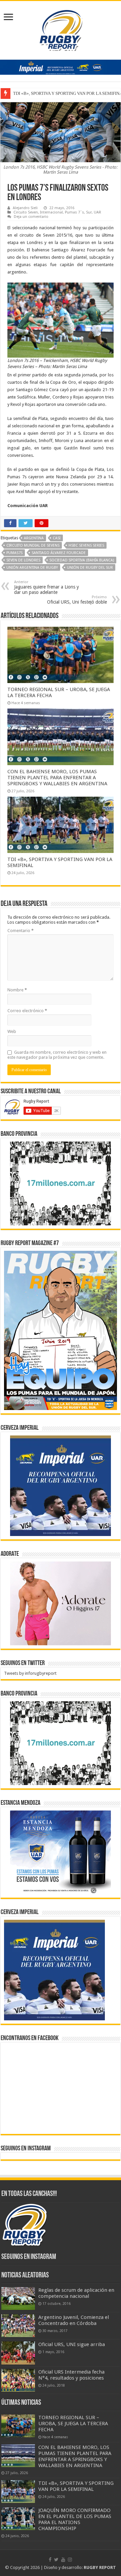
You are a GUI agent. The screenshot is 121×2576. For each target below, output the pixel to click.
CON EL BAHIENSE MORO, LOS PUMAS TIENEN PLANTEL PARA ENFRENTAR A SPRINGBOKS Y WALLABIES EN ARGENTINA (57, 778)
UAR (97, 212)
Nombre (17, 990)
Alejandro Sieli (25, 208)
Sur (89, 212)
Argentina (34, 538)
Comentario (21, 931)
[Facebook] (50, 2560)
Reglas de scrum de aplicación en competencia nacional (76, 2293)
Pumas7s (14, 553)
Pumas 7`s (74, 212)
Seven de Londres (23, 560)
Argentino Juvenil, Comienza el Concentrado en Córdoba (74, 2320)
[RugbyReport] (61, 67)
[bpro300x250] (61, 1183)
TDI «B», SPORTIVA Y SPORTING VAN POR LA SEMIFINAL (76, 2486)
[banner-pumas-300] (61, 1486)
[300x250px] (61, 1852)
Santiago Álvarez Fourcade (59, 553)
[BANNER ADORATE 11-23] (61, 1603)
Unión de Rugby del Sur (90, 568)
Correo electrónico (27, 1011)
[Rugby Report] (61, 29)
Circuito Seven (26, 212)
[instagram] (70, 2560)
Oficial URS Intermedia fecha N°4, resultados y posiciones (71, 2375)
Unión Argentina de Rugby (32, 568)
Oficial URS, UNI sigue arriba (72, 2344)
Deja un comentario (31, 217)
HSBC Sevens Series (86, 545)
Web (12, 1031)
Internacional (51, 212)
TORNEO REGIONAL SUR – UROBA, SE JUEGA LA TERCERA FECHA (73, 2424)
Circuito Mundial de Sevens (33, 545)
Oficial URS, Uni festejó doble (77, 600)
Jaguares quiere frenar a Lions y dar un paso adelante (47, 587)
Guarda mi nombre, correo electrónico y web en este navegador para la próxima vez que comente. (57, 1055)
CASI (57, 538)
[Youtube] (63, 2560)
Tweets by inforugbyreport (30, 1673)
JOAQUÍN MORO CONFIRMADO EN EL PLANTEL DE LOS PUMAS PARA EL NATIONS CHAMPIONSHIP (75, 2519)
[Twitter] (56, 2560)
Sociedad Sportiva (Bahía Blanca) (82, 560)
